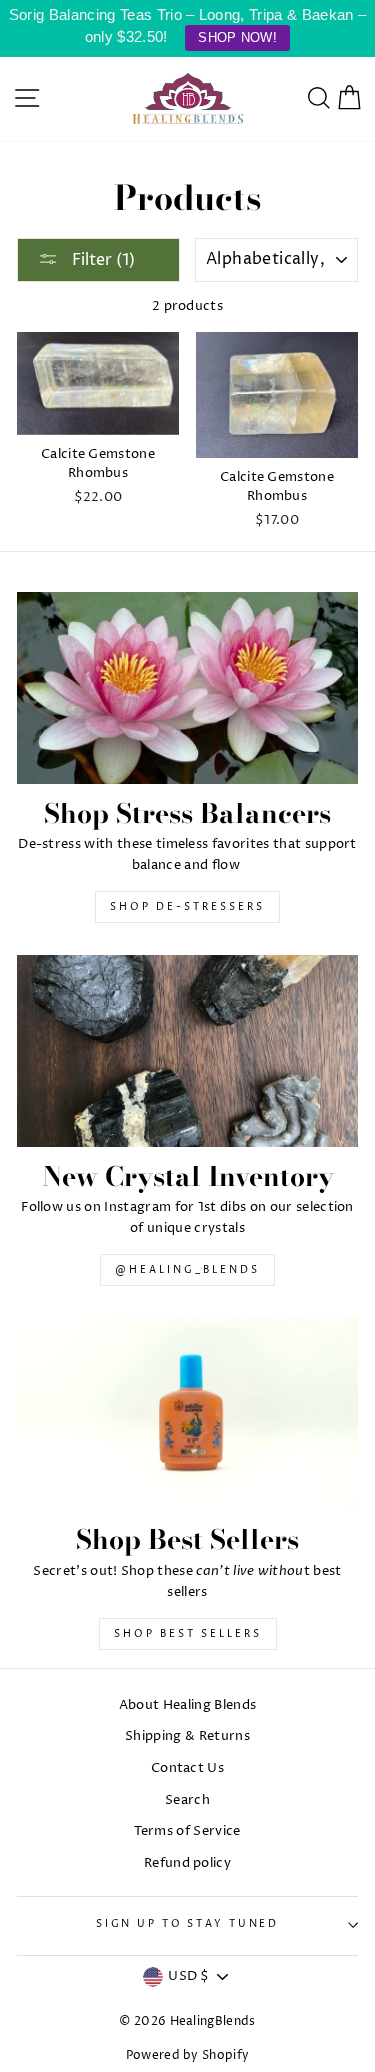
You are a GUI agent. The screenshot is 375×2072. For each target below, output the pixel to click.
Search (187, 1800)
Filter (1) (101, 260)
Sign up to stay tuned (187, 1924)
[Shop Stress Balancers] (187, 688)
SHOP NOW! (237, 37)
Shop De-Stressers (187, 907)
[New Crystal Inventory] (187, 1051)
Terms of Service (187, 1831)
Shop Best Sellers (188, 1634)
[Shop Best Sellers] (187, 1414)
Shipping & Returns (187, 1736)
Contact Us (187, 1768)
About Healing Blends (187, 1705)
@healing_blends (187, 1270)
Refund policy (187, 1863)
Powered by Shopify (188, 2055)
